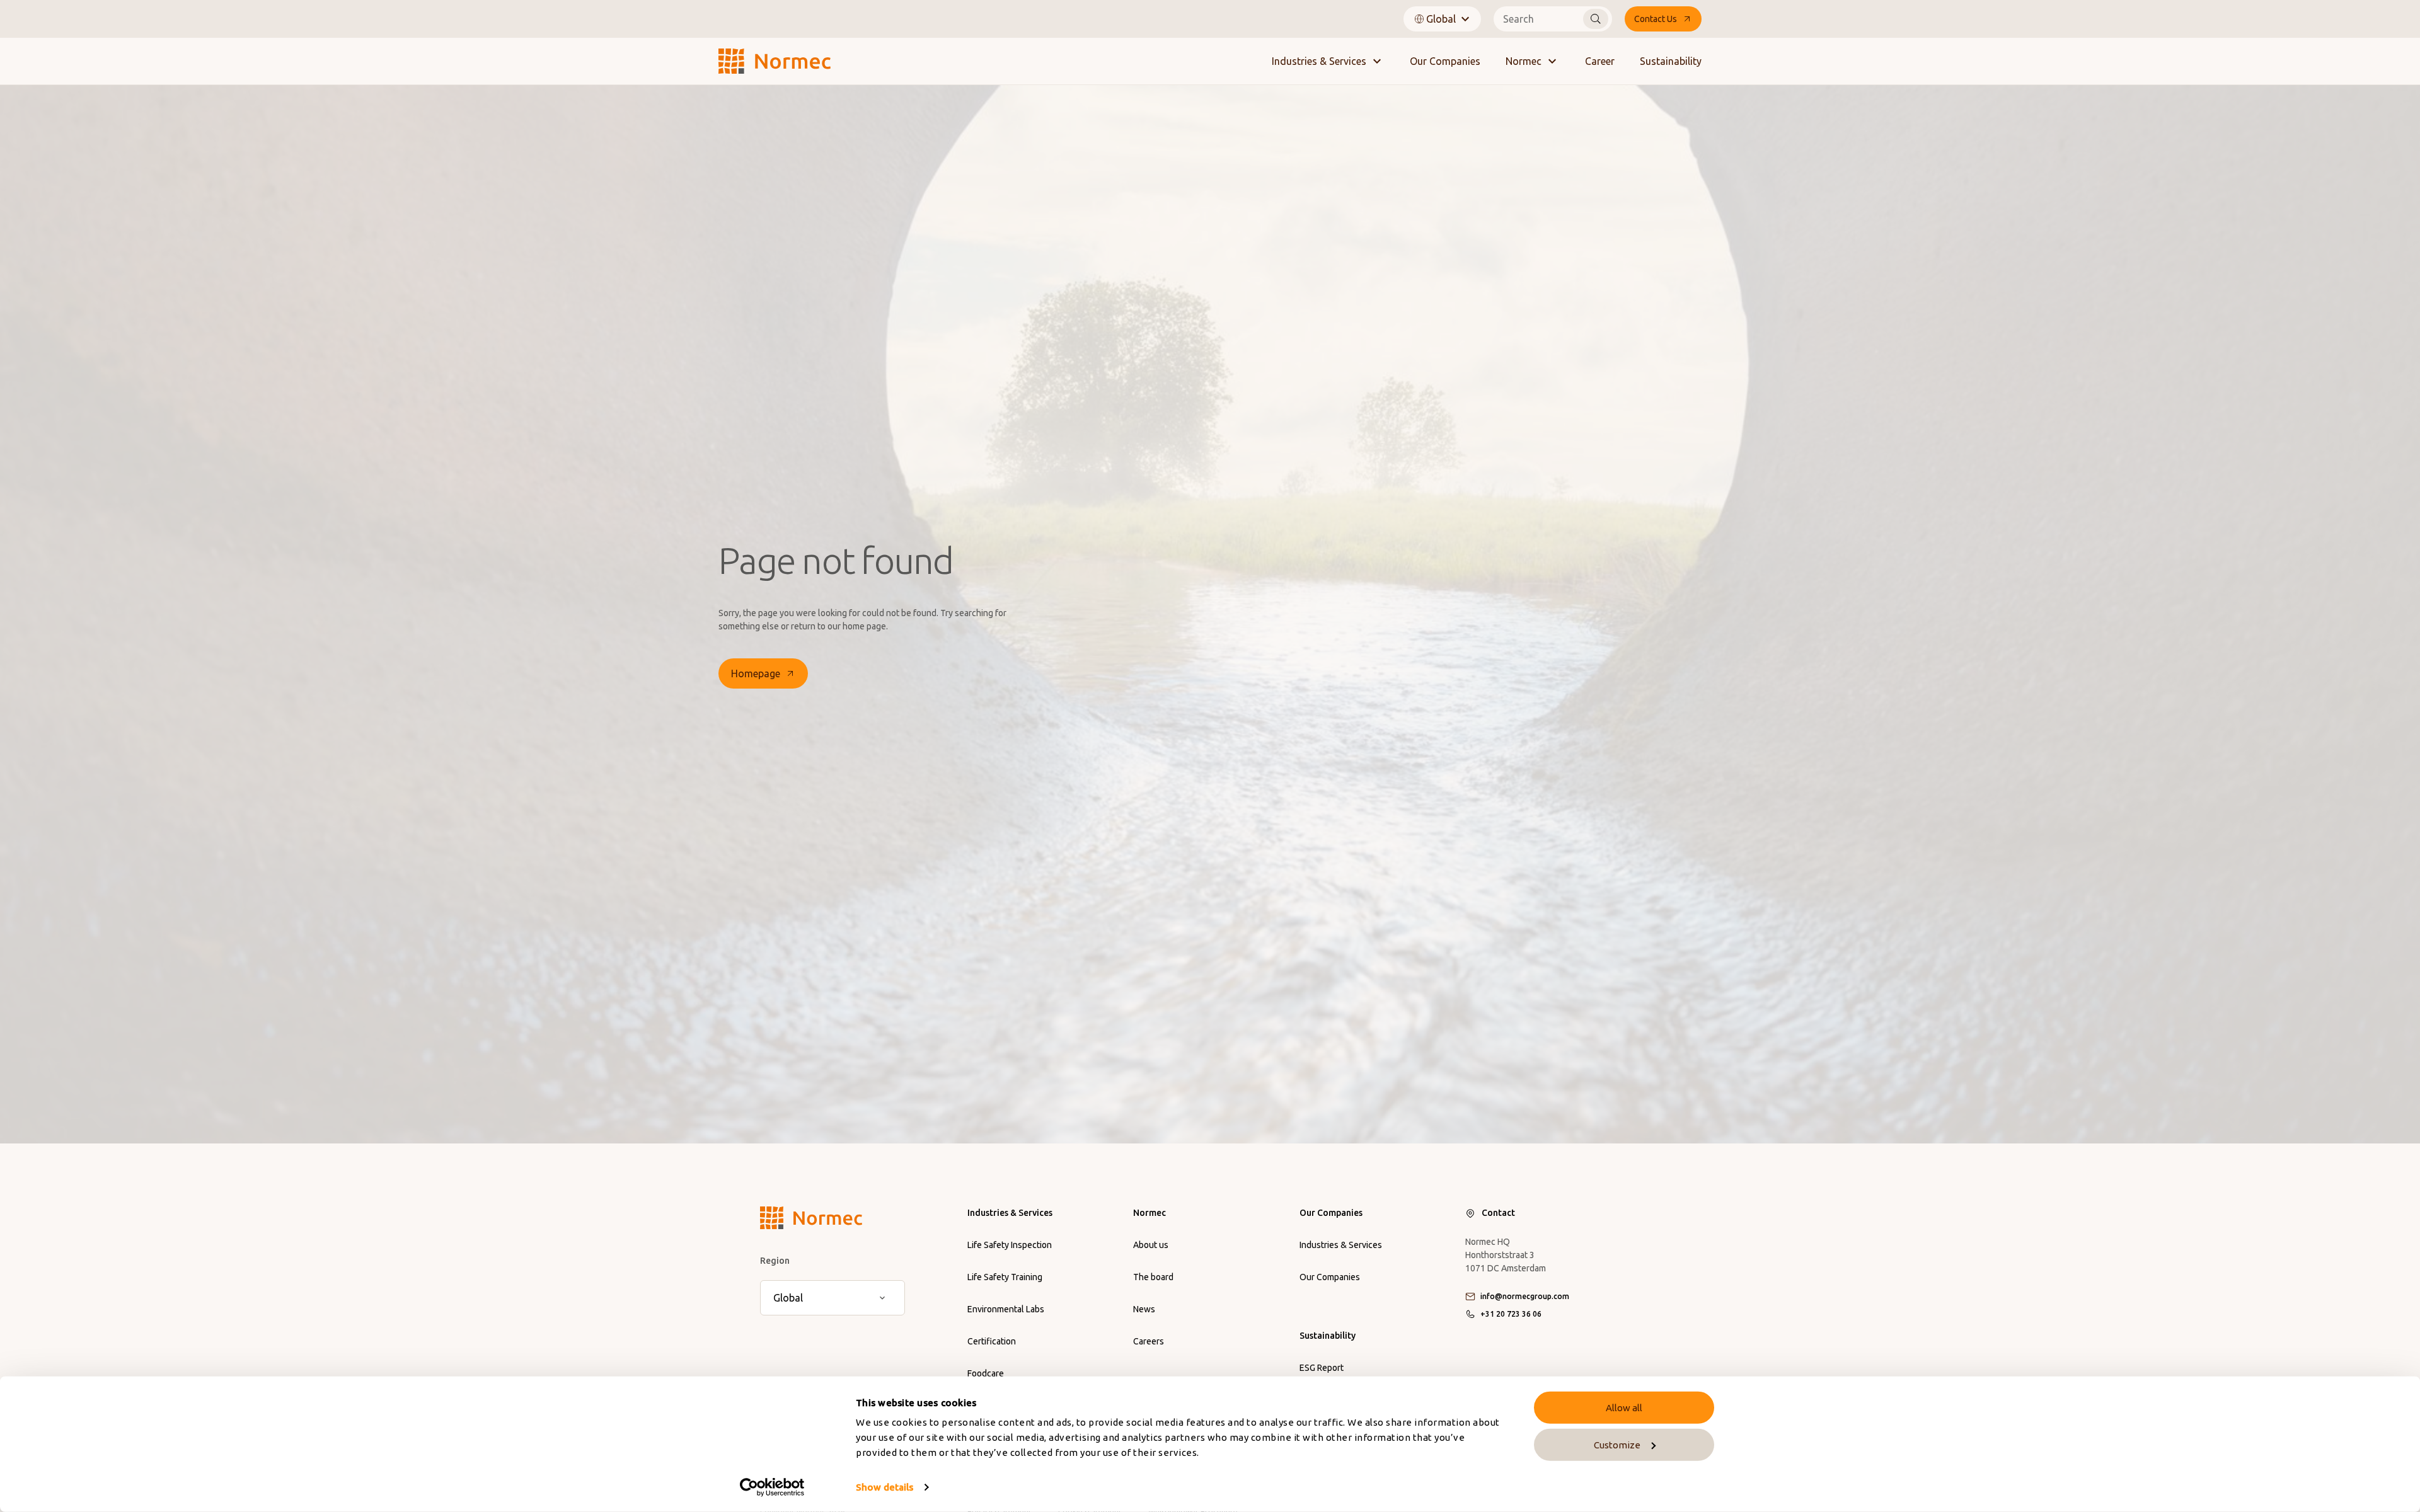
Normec (1524, 61)
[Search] (1596, 19)
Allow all (1624, 1408)
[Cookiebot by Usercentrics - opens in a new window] (772, 1487)
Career (1600, 61)
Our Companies (1445, 61)
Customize (1617, 1445)
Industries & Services (1319, 61)
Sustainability (1671, 61)
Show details (884, 1487)
